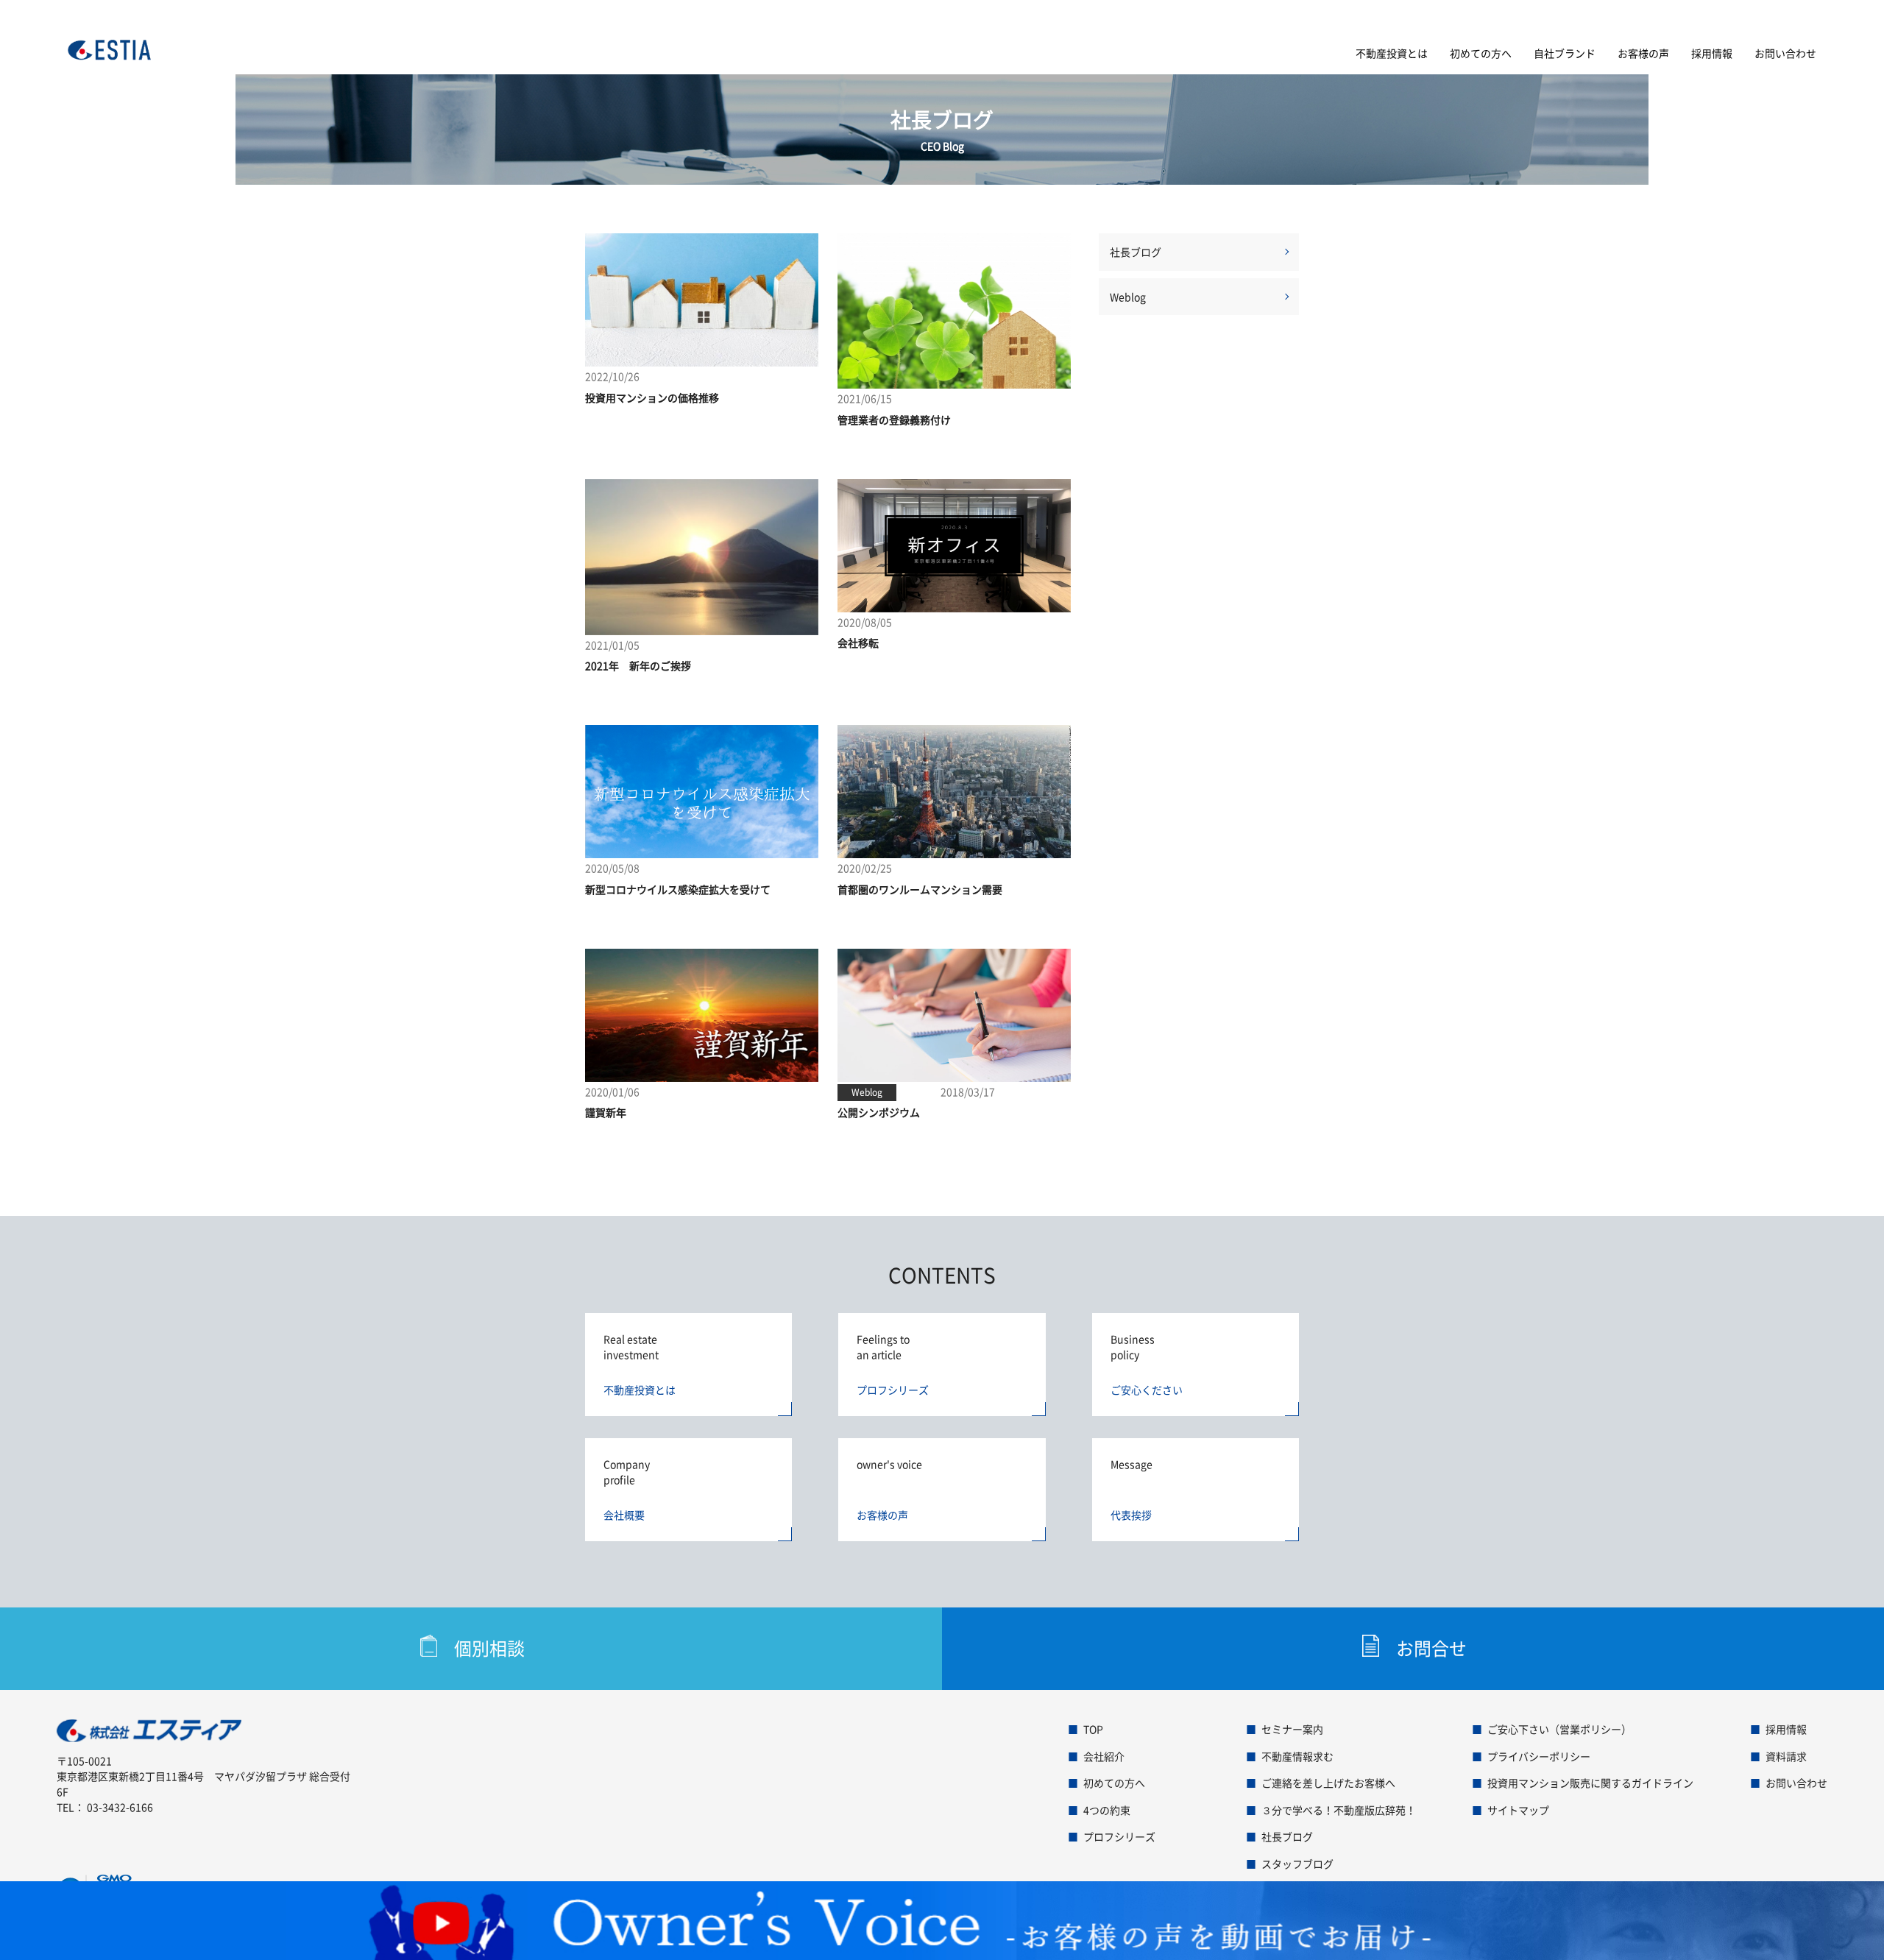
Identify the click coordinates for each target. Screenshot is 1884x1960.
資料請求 (1786, 1756)
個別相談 (489, 1648)
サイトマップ (1518, 1810)
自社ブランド (1565, 53)
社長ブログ (1136, 252)
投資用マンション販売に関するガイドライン (1590, 1783)
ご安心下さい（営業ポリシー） (1559, 1729)
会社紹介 (1104, 1756)
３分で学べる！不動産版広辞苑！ (1339, 1810)
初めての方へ (1481, 53)
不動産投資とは (1392, 53)
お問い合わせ (1785, 53)
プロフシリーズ (1119, 1836)
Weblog (1128, 297)
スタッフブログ (1297, 1864)
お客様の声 (1643, 53)
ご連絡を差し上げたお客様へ (1328, 1783)
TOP (1093, 1729)
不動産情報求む (1297, 1756)
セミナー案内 (1292, 1729)
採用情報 (1712, 53)
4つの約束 (1107, 1810)
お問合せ (1431, 1648)
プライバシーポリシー (1539, 1756)
